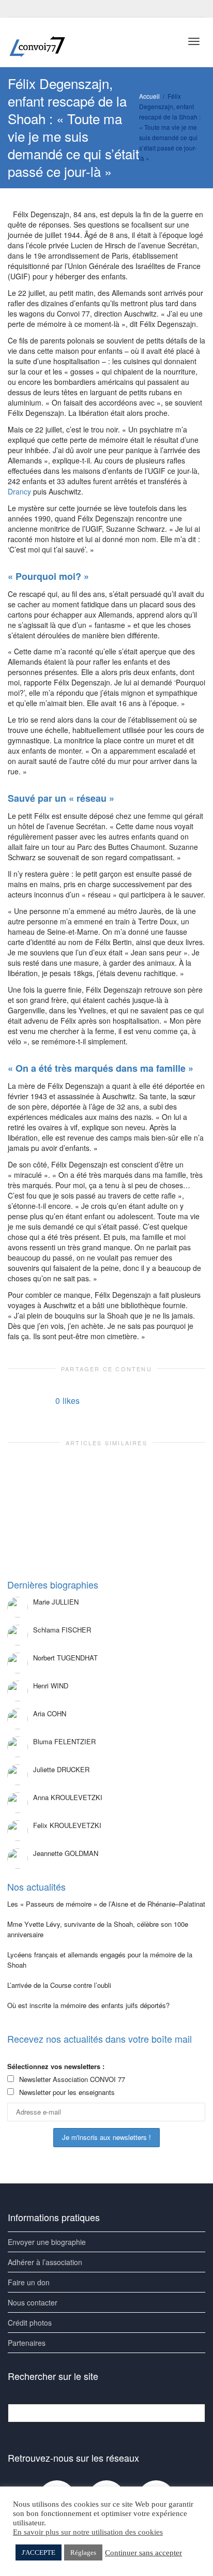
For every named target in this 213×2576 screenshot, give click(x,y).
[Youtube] (34, 9)
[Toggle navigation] (194, 41)
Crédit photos (30, 2323)
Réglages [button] (83, 2552)
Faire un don (29, 2282)
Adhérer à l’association (45, 2262)
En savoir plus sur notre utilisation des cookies (88, 2532)
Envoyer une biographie (47, 2242)
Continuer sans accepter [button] (143, 2553)
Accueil (149, 96)
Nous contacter (33, 2302)
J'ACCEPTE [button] (39, 2552)
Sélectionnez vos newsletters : (56, 2066)
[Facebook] (17, 9)
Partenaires (27, 2343)
